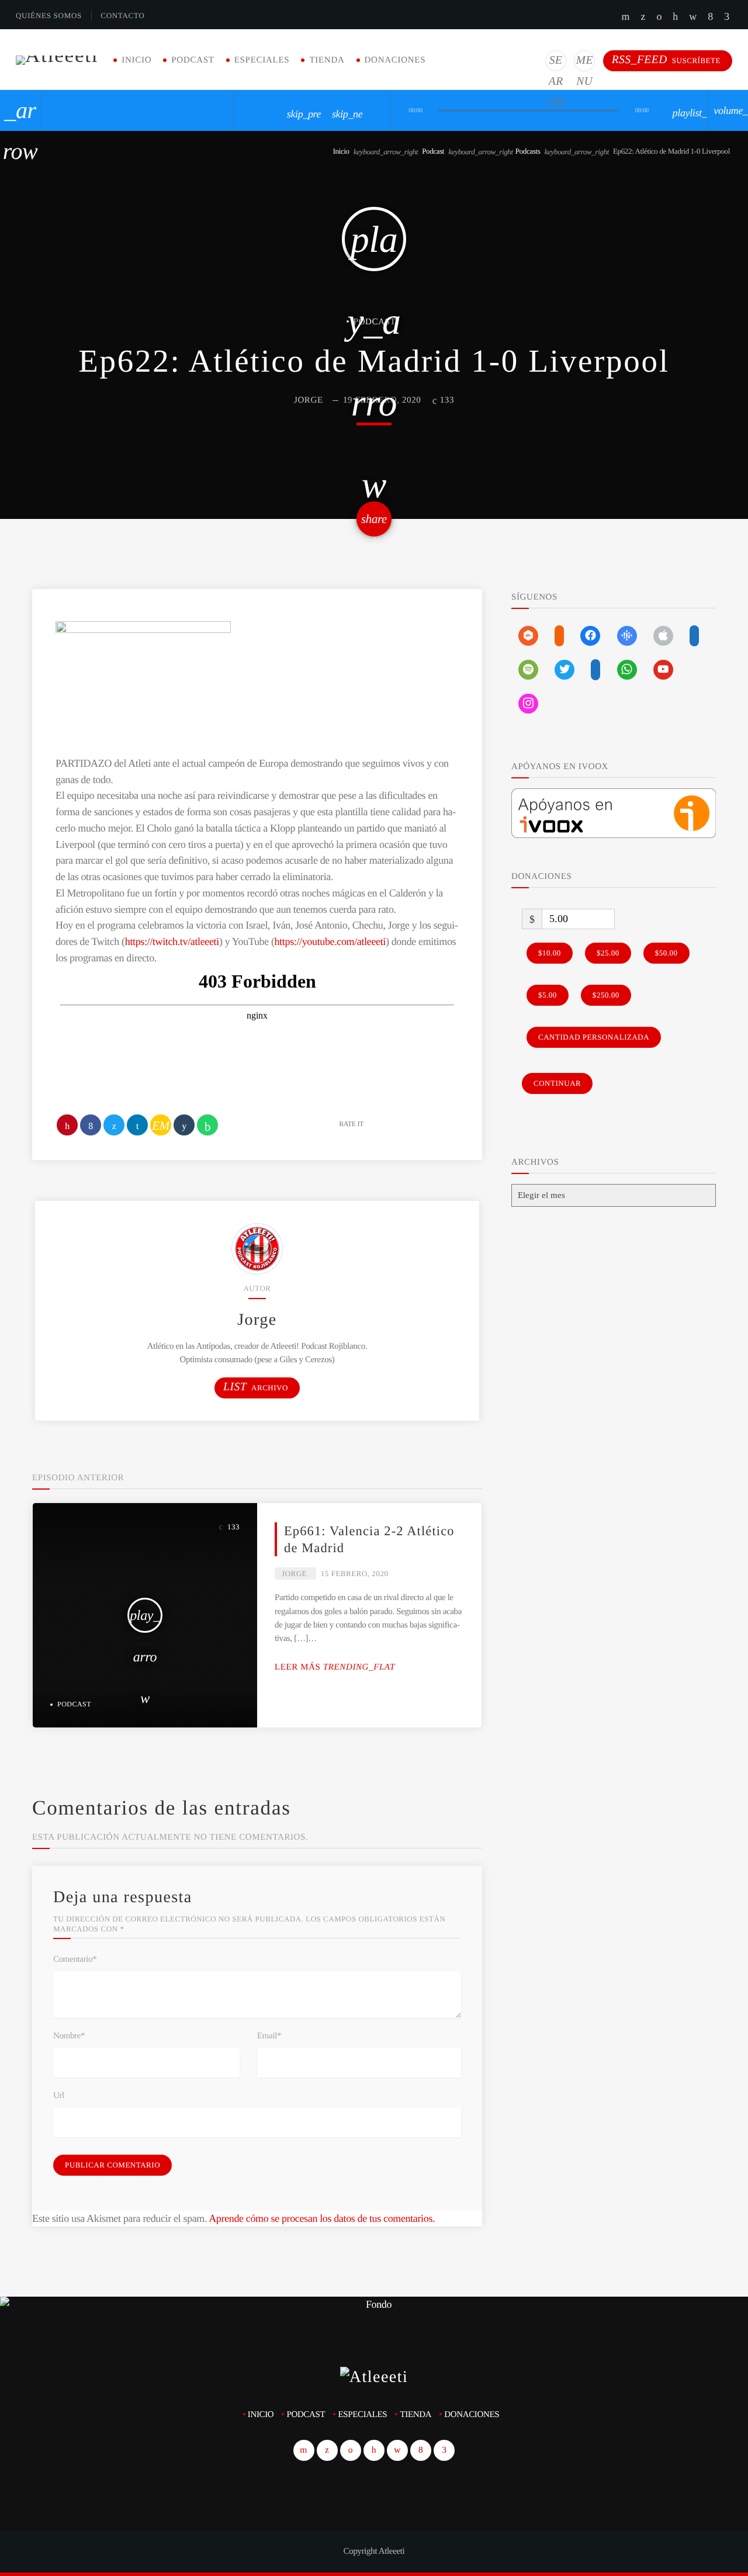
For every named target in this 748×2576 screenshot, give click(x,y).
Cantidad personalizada (594, 1037)
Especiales (262, 60)
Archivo (256, 1387)
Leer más (335, 1667)
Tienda (327, 60)
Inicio (136, 60)
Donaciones (395, 60)
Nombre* (69, 2036)
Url (59, 2096)
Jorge (309, 400)
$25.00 (608, 953)
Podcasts (528, 151)
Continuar (557, 1083)
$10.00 (550, 953)
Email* (269, 2036)
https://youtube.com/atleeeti (330, 941)
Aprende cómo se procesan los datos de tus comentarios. (322, 2218)
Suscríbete (666, 60)
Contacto (122, 15)
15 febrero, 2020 (355, 1573)
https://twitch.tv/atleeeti (172, 941)
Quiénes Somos (49, 15)
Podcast (193, 60)
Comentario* (75, 1959)
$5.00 (548, 995)
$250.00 (606, 995)
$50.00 (666, 953)
